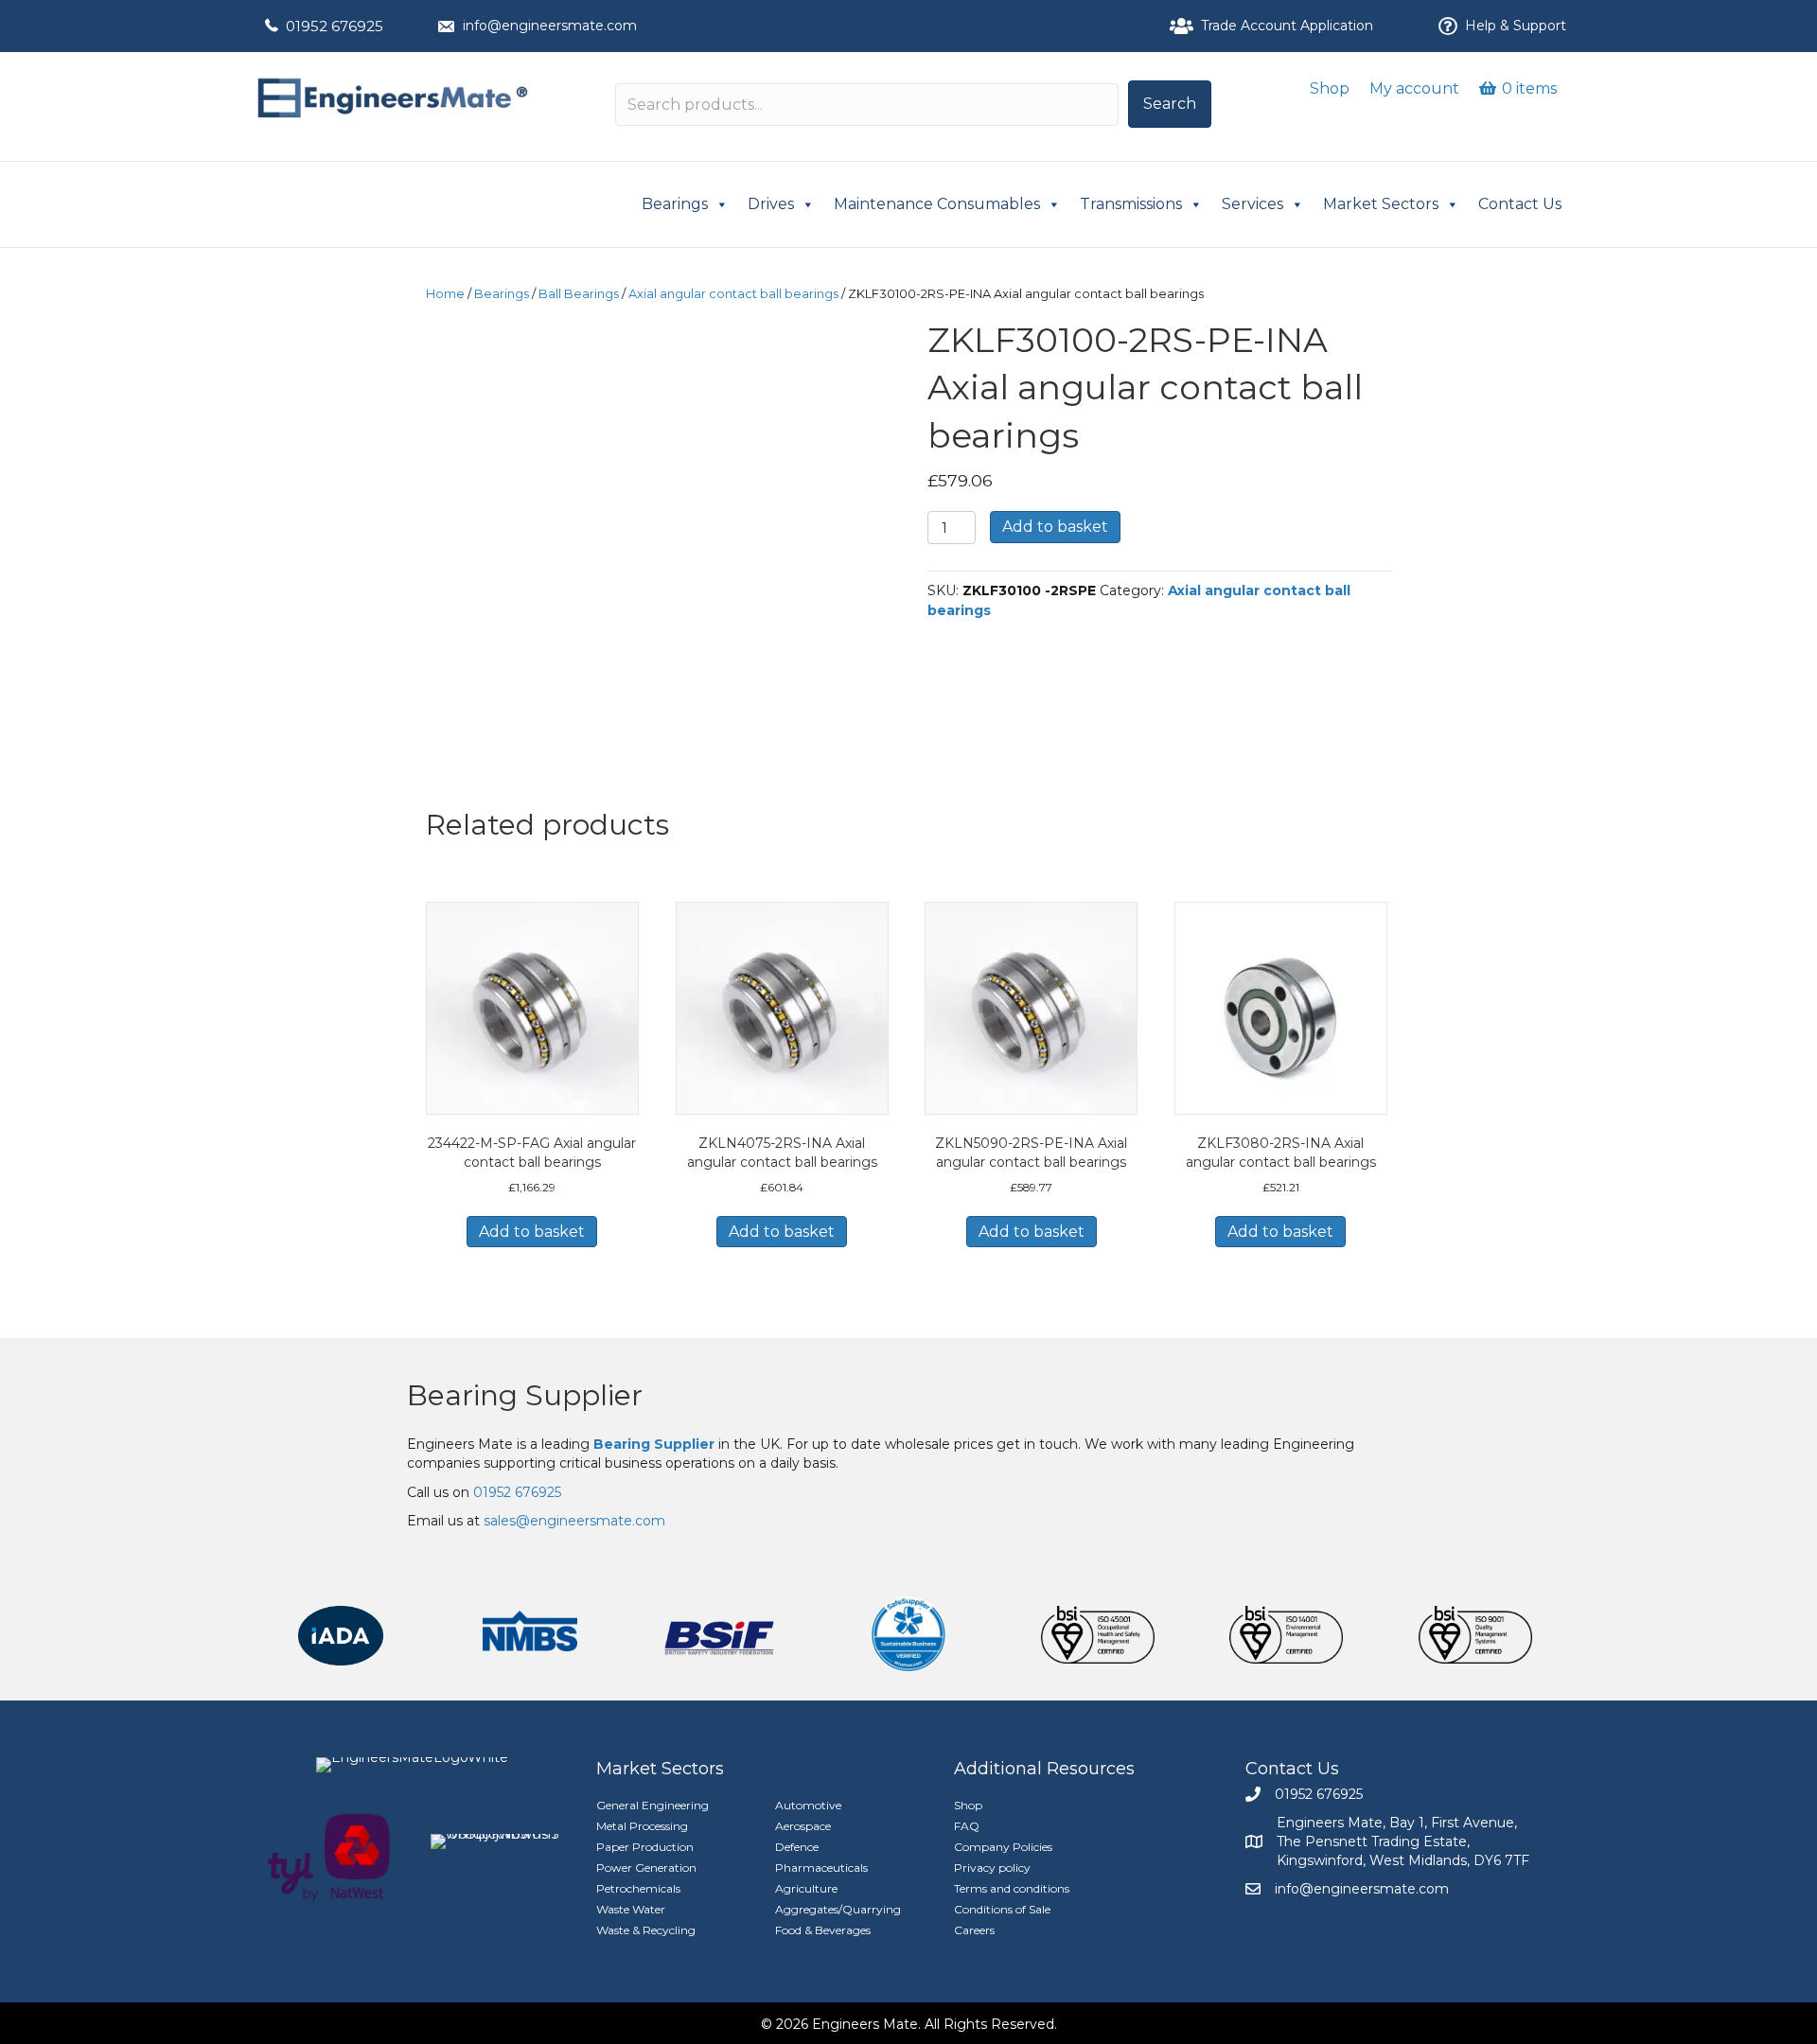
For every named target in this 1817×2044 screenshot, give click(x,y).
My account (1414, 88)
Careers (974, 1930)
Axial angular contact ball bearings (733, 294)
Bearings (675, 204)
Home (445, 294)
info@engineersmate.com (550, 26)
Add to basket (1055, 527)
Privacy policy (992, 1868)
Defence (797, 1847)
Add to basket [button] (532, 1232)
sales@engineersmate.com (574, 1521)
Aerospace (803, 1826)
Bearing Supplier (525, 1395)
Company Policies (1003, 1847)
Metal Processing (642, 1826)
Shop (1330, 88)
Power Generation (646, 1868)
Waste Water (631, 1909)
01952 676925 (335, 26)
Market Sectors (1381, 204)
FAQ (967, 1826)
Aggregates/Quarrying (838, 1909)
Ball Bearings (579, 294)
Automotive (808, 1805)
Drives (771, 204)
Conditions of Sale (1002, 1909)
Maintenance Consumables (937, 204)
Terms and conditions (1012, 1888)
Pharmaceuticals (821, 1868)
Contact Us (1520, 204)
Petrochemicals (638, 1888)
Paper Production (645, 1847)
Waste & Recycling (646, 1930)
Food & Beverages (823, 1930)
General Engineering (653, 1805)
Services (1252, 204)
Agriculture (806, 1888)
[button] (1170, 104)
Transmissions (1131, 204)
